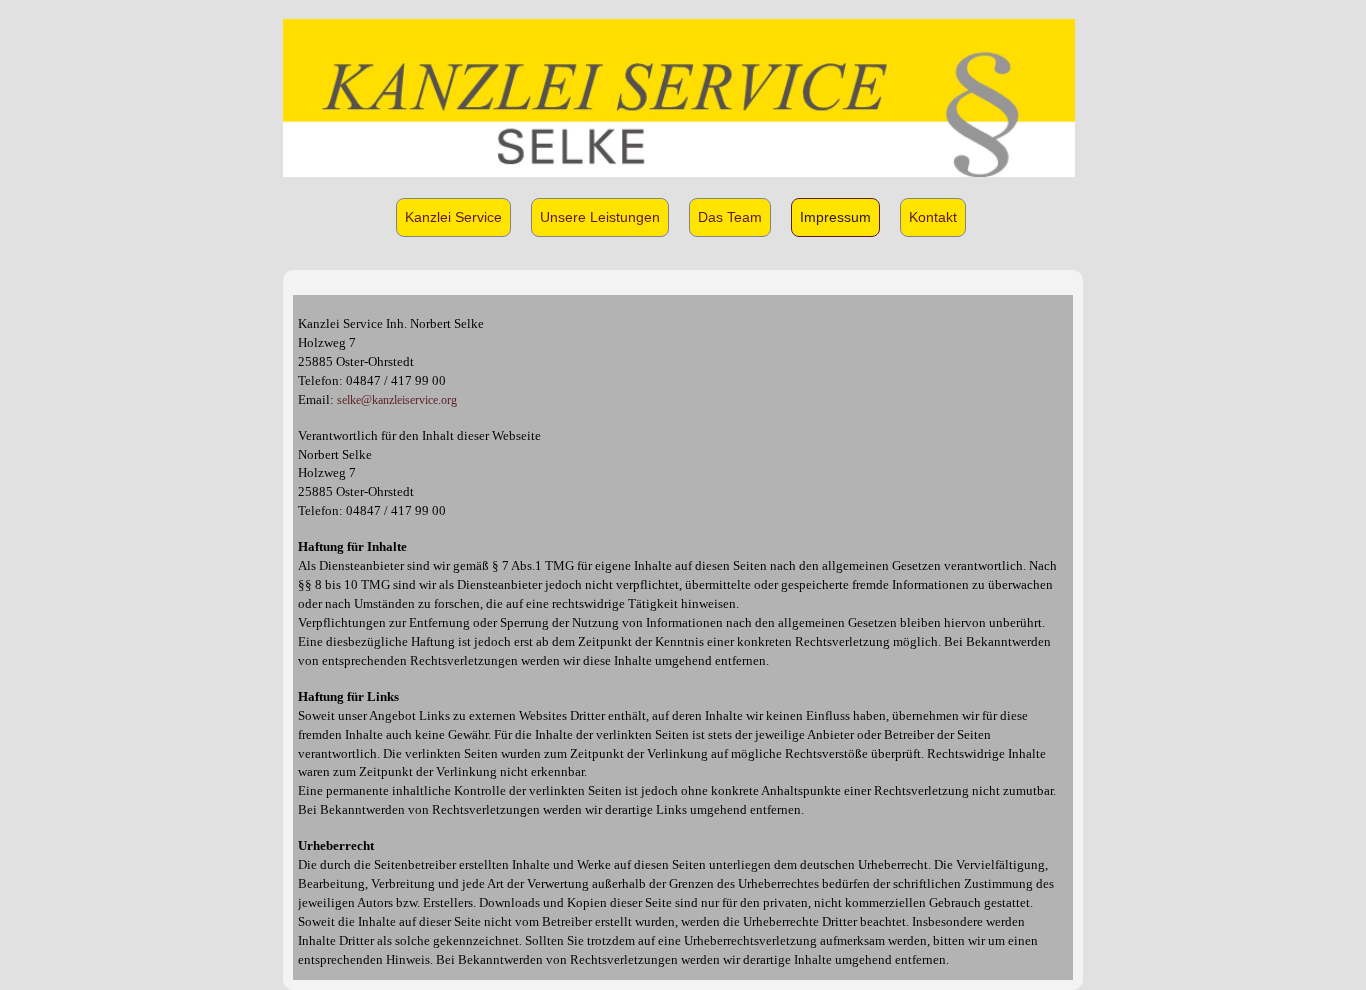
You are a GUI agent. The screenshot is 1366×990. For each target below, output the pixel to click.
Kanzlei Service (453, 217)
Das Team (730, 217)
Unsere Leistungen (600, 217)
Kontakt (933, 217)
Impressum (835, 217)
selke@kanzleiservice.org (397, 400)
